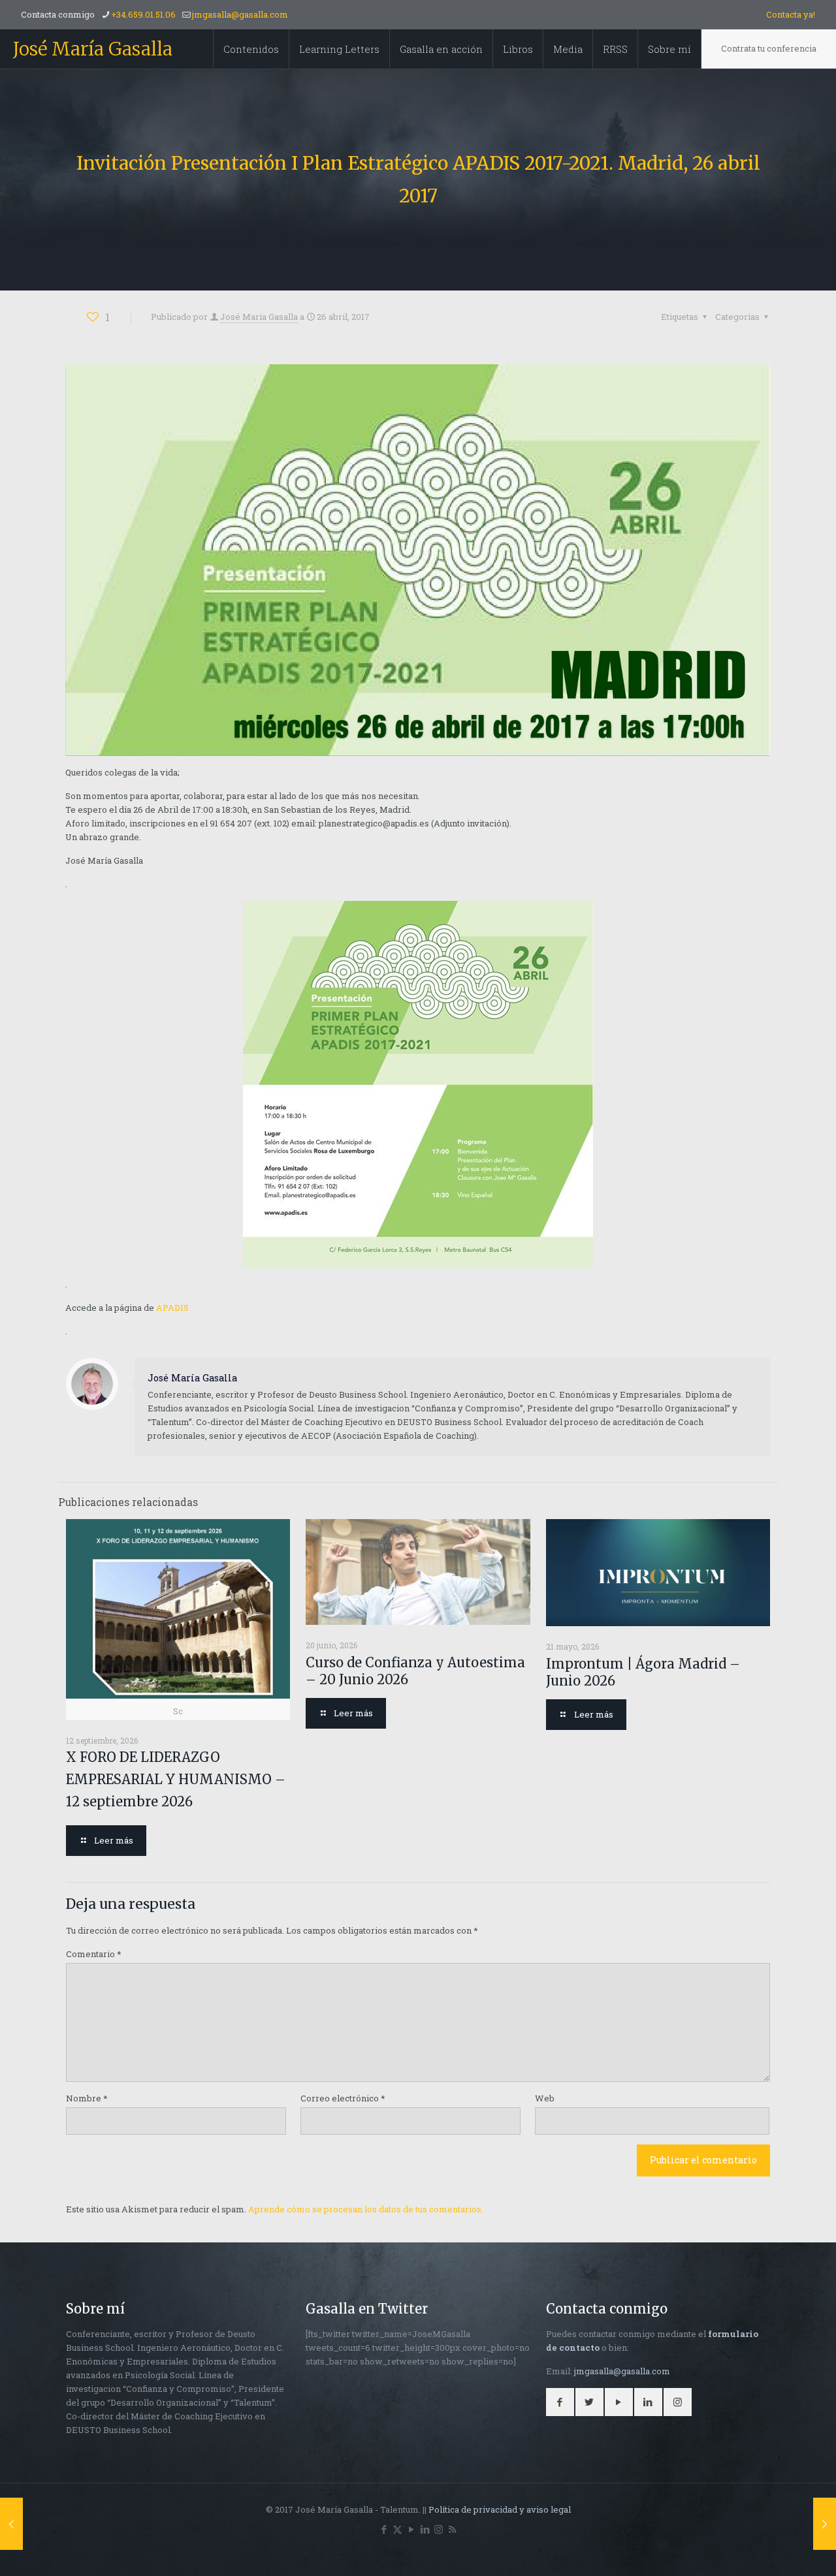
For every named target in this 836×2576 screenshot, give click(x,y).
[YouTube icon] (411, 2529)
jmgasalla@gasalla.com (240, 14)
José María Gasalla (93, 49)
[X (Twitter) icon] (397, 2529)
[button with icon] (560, 2402)
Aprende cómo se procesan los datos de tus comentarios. (366, 2209)
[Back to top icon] (773, 2549)
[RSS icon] (452, 2529)
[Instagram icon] (439, 2529)
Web (545, 2098)
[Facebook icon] (384, 2529)
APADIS (172, 1308)
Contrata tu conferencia (769, 48)
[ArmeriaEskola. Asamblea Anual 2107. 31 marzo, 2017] (11, 2524)
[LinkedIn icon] (425, 2529)
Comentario (94, 1954)
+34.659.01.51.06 (143, 14)
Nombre (87, 2098)
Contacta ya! (791, 14)
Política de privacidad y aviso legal (500, 2509)
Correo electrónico (343, 2098)
